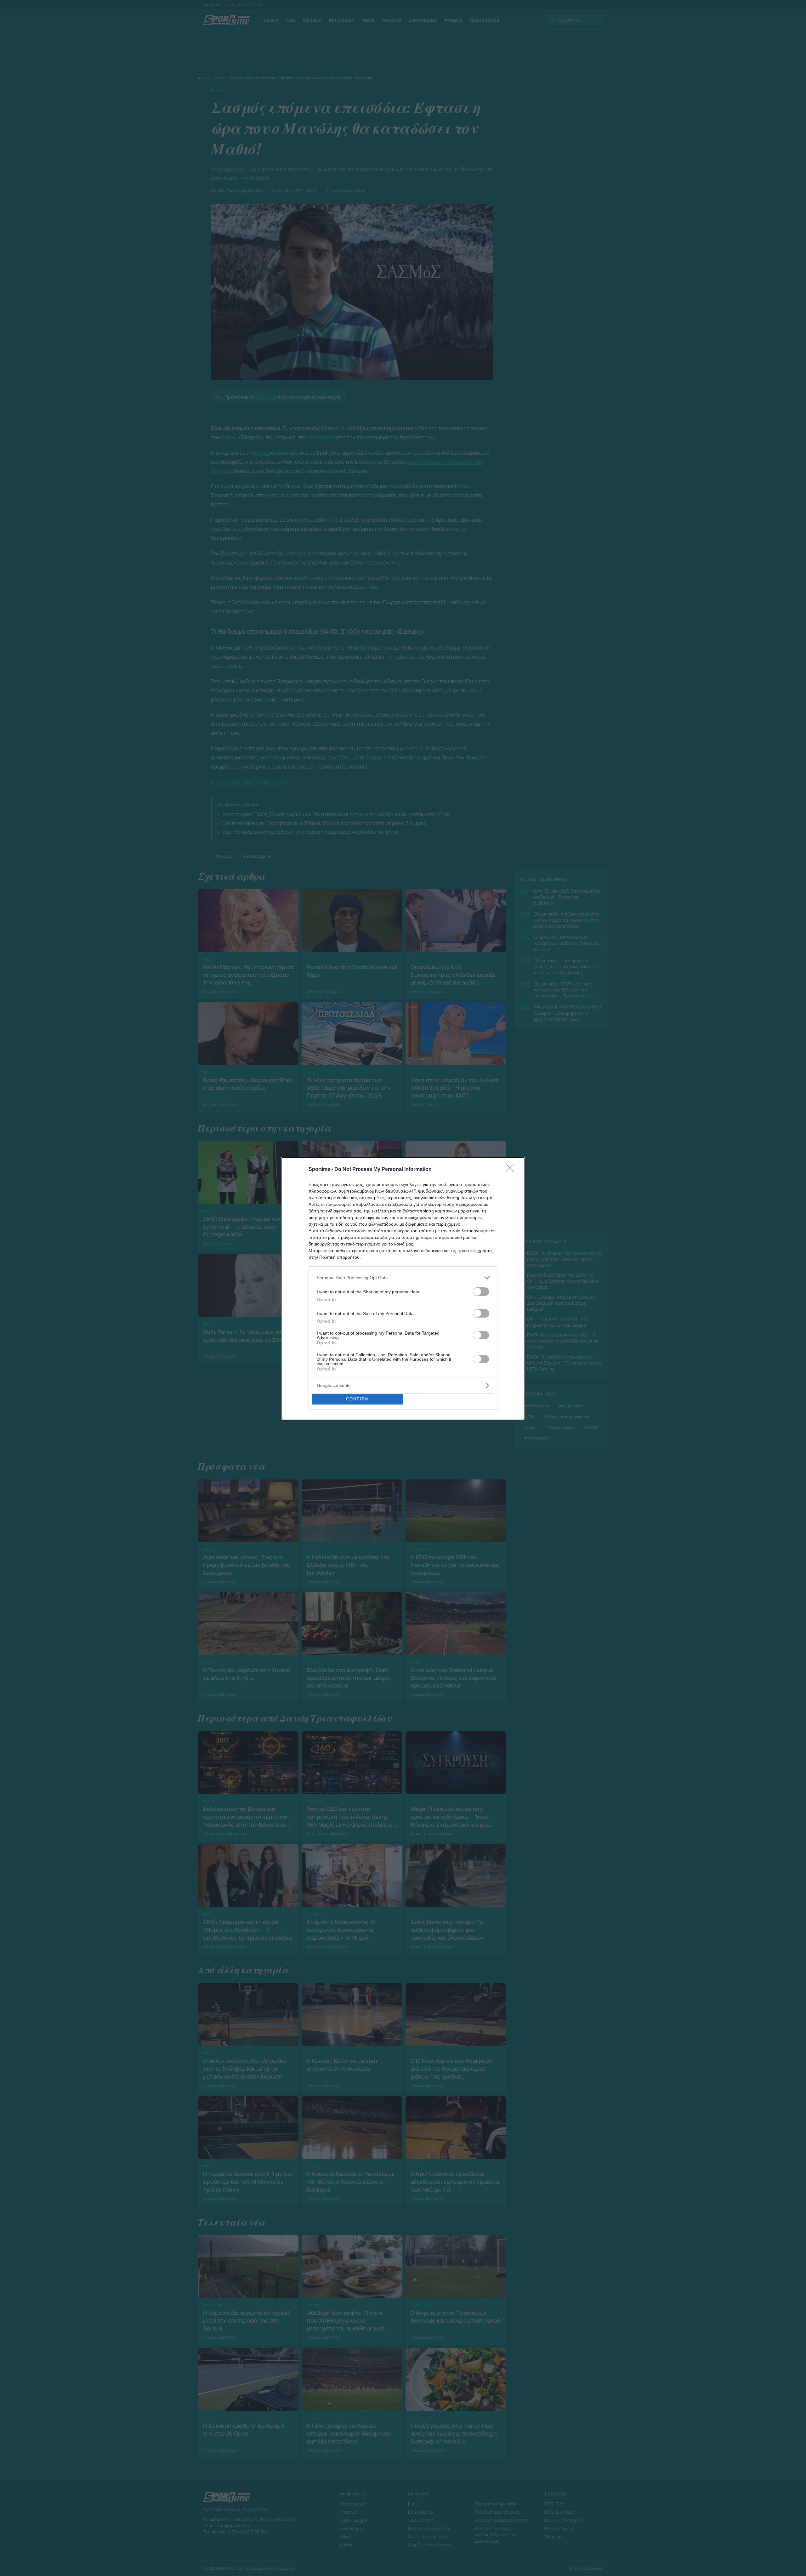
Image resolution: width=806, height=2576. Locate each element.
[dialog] (403, 1288)
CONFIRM (358, 1399)
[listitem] (403, 1278)
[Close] (512, 1170)
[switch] (481, 1292)
